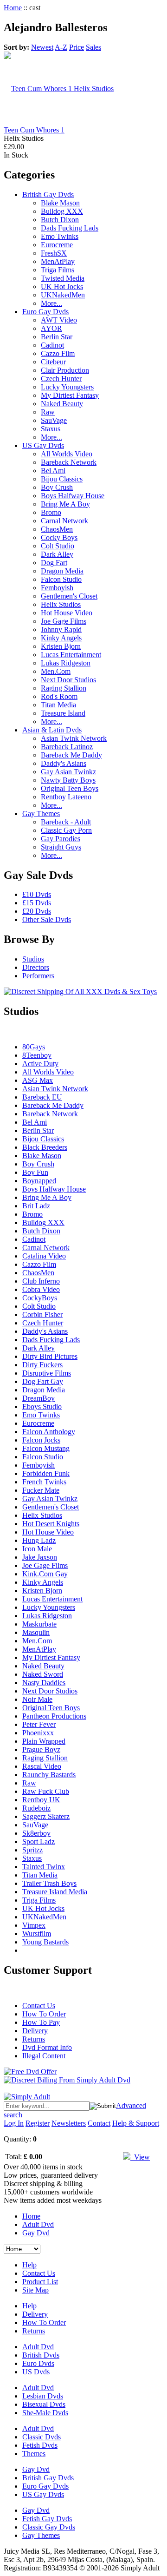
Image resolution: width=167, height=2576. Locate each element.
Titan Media (58, 705)
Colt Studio (58, 546)
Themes (34, 2454)
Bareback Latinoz (67, 747)
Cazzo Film (58, 353)
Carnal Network (64, 521)
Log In (14, 2123)
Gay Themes (41, 814)
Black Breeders (45, 1147)
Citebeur (53, 362)
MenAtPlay (58, 261)
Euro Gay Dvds (45, 312)
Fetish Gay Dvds (47, 2519)
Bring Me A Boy (65, 504)
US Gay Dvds (43, 445)
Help (29, 2265)
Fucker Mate (41, 1490)
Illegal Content (44, 2056)
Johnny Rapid (61, 629)
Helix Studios (61, 604)
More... (51, 303)
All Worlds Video (67, 454)
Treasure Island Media (55, 1892)
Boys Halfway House (73, 496)
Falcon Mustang (46, 1448)
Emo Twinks (60, 236)
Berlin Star (57, 337)
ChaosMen (57, 529)
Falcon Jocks (41, 1440)
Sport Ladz (39, 1841)
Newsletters (69, 2123)
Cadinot (52, 345)
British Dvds (41, 2355)
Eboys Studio (42, 1407)
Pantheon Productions (54, 1716)
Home (13, 8)
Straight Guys (61, 847)
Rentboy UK (41, 1800)
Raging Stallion (64, 688)
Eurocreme (57, 245)
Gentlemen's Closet (69, 596)
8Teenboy (37, 1055)
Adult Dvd (38, 2224)
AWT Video (59, 320)
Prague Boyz (41, 1749)
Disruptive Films (47, 1373)
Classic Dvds (42, 2437)
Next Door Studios (68, 680)
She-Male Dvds (45, 2413)
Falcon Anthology (49, 1432)
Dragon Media (62, 571)
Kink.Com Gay (45, 1574)
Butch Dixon (60, 220)
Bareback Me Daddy (71, 755)
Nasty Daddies (44, 1683)
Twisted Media (63, 278)
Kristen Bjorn (61, 646)
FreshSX (54, 253)
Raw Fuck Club (46, 1791)
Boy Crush (57, 487)
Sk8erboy (36, 1833)
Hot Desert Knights (51, 1524)
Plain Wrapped (44, 1741)
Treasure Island (63, 713)
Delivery (35, 2031)
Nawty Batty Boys (68, 780)
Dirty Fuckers (42, 1365)
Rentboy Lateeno (66, 797)
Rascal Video (42, 1766)
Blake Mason (60, 203)
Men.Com (56, 671)
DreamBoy (39, 1398)
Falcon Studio (61, 579)
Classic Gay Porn (66, 830)
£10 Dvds (37, 894)
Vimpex (34, 1925)
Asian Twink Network (74, 738)
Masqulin (36, 1632)
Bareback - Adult (66, 822)
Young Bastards (45, 1942)
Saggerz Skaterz (46, 1816)
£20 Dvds (37, 911)
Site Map (35, 2290)
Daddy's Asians (64, 763)
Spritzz (32, 1850)
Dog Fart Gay (43, 1381)
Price (77, 47)
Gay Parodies (61, 839)
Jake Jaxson (40, 1557)
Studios (33, 959)
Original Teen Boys (70, 788)
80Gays (34, 1047)
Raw (48, 412)
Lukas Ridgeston (66, 663)
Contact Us (39, 2006)
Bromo (51, 512)
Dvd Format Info (47, 2047)
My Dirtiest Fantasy (70, 395)
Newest (42, 47)
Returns (34, 2039)
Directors (36, 967)
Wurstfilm (37, 1934)
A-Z (61, 47)
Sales (93, 47)
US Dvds (36, 2372)
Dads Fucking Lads (70, 228)
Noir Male (37, 1699)
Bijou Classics (62, 479)
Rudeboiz (36, 1808)
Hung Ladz (39, 1540)
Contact (99, 2123)
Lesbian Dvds (43, 2396)
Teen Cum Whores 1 (34, 130)
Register (38, 2123)
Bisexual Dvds (44, 2404)
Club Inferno (41, 1281)
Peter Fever (39, 1724)
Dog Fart (54, 563)
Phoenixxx (38, 1733)
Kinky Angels (61, 638)
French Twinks (44, 1482)
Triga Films (58, 270)
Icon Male (37, 1549)
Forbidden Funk (46, 1473)
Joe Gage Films (64, 621)
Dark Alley (57, 554)
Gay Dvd (36, 2233)
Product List (40, 2282)
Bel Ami (53, 471)
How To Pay (41, 2022)
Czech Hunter (61, 379)
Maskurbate (39, 1624)
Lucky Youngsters (67, 387)
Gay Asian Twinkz (68, 772)
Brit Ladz (36, 1206)
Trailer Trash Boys (49, 1883)
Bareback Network (69, 462)
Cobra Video (41, 1289)
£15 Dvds (37, 903)
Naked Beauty (62, 404)
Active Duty (40, 1064)
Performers (38, 976)
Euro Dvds (38, 2363)
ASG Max (38, 1080)
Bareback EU (42, 1097)
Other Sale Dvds (47, 919)
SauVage (54, 420)
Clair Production (65, 370)
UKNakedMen (63, 295)
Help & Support (136, 2123)
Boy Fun (35, 1172)
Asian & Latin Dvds (52, 730)
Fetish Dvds (40, 2445)
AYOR (51, 328)
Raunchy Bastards (49, 1775)
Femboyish (57, 588)
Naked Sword (43, 1674)
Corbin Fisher (42, 1314)
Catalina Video (44, 1256)
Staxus (51, 429)
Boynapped (39, 1181)
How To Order (44, 2014)
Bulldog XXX (62, 211)
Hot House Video (67, 613)
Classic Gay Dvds (49, 2527)
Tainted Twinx (44, 1867)
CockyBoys (40, 1298)
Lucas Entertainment (71, 655)
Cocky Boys (59, 537)
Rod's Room (59, 696)
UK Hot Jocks (62, 287)
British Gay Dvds (48, 194)
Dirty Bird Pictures (50, 1356)
